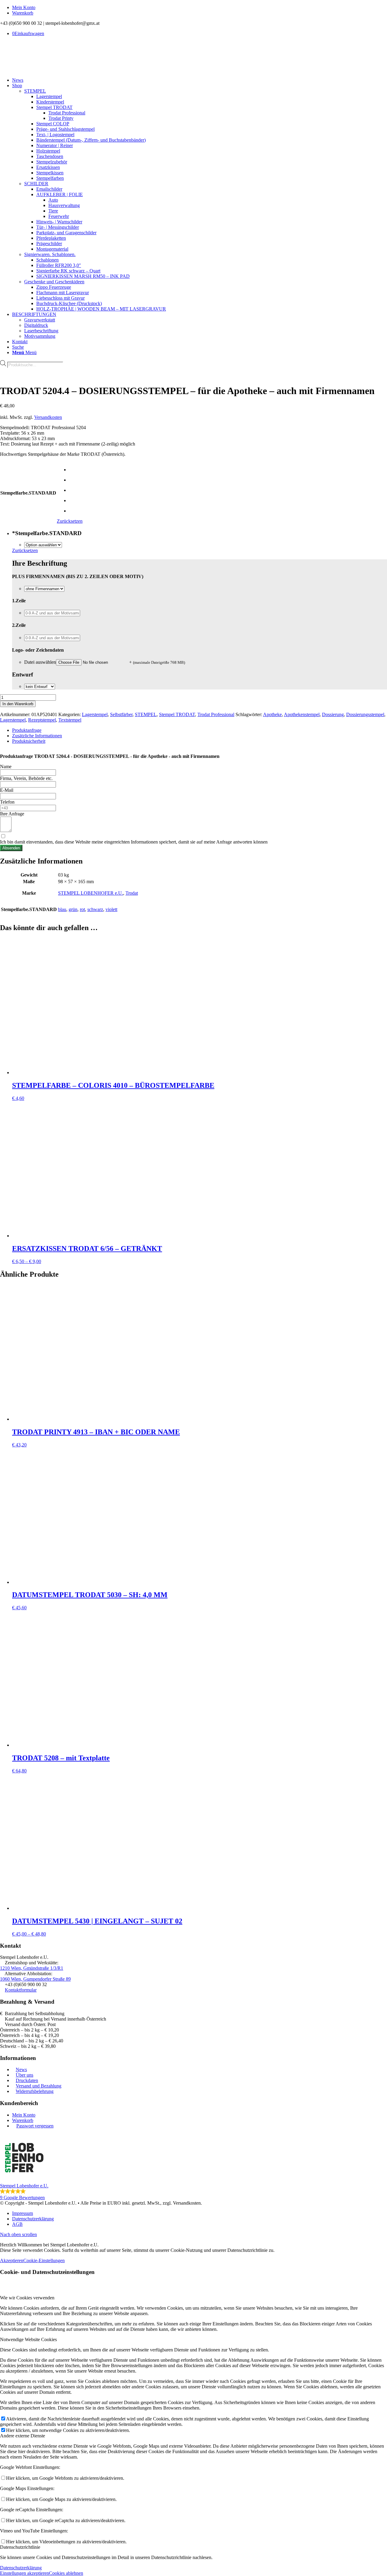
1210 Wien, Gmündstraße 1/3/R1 (32, 1968)
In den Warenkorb (18, 704)
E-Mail (7, 790)
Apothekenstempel (302, 714)
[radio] (76, 470)
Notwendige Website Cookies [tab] (28, 2339)
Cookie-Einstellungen (44, 2260)
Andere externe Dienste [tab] (23, 2436)
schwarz (95, 909)
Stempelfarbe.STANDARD (28, 493)
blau (62, 909)
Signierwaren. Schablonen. (50, 254)
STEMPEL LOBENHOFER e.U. (91, 893)
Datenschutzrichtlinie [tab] (20, 2547)
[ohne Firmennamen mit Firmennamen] (44, 589)
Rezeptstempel (42, 720)
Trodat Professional (216, 714)
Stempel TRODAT (177, 714)
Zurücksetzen (70, 521)
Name (6, 767)
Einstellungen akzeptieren (24, 2573)
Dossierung (333, 714)
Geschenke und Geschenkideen (54, 282)
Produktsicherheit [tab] (29, 741)
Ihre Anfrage (12, 814)
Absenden (11, 848)
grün (73, 909)
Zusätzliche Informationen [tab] (37, 736)
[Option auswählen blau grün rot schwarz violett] (43, 545)
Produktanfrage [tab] (27, 730)
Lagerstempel (95, 714)
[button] (193, 2167)
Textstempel (70, 720)
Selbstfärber (121, 714)
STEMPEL (35, 91)
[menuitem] (200, 8)
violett (111, 909)
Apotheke (272, 714)
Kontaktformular (21, 1990)
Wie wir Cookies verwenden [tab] (27, 2298)
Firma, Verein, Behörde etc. (26, 778)
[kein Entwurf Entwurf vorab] (40, 686)
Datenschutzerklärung (21, 2568)
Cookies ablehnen (66, 2573)
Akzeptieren (12, 2260)
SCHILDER (36, 184)
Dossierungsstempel (365, 714)
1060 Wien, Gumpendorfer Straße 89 (35, 1979)
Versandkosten (48, 417)
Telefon (7, 802)
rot (82, 909)
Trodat (132, 893)
